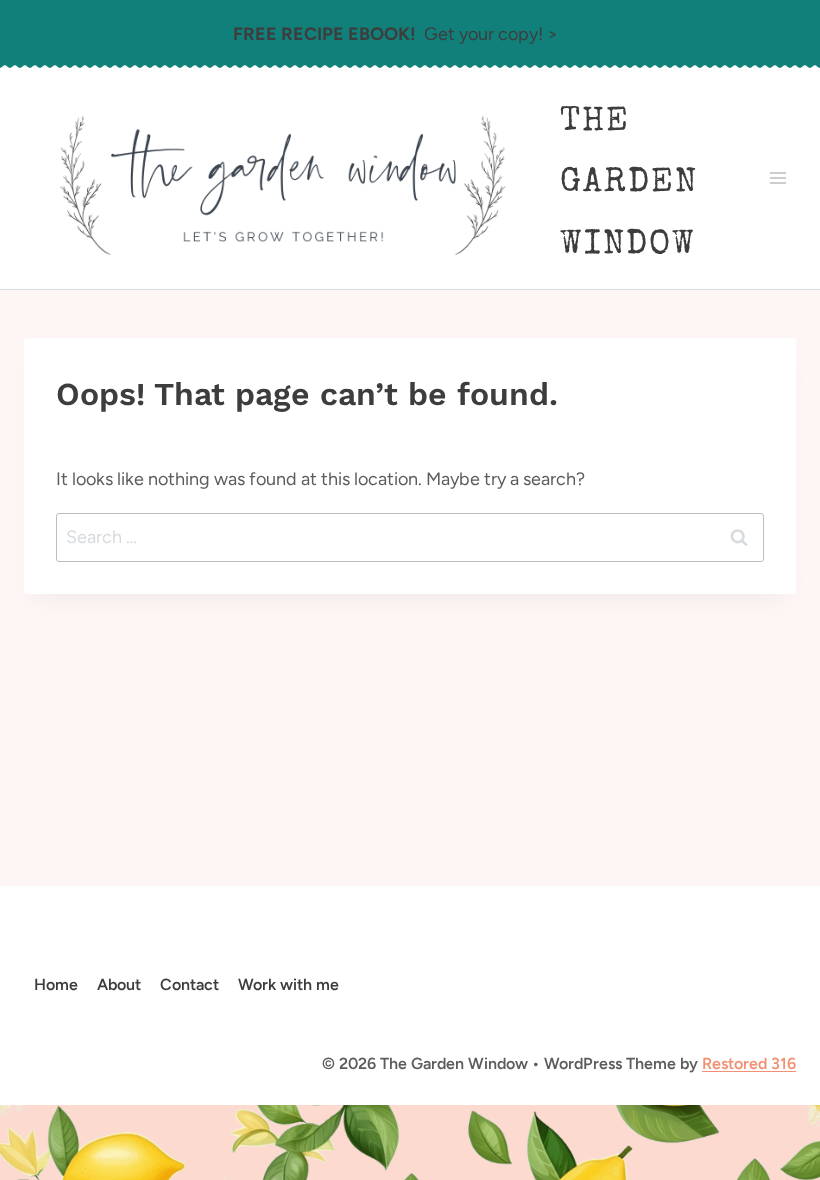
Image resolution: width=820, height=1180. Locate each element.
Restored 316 (749, 1063)
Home (56, 984)
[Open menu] (777, 178)
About (119, 984)
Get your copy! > (395, 34)
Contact (189, 984)
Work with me (288, 984)
